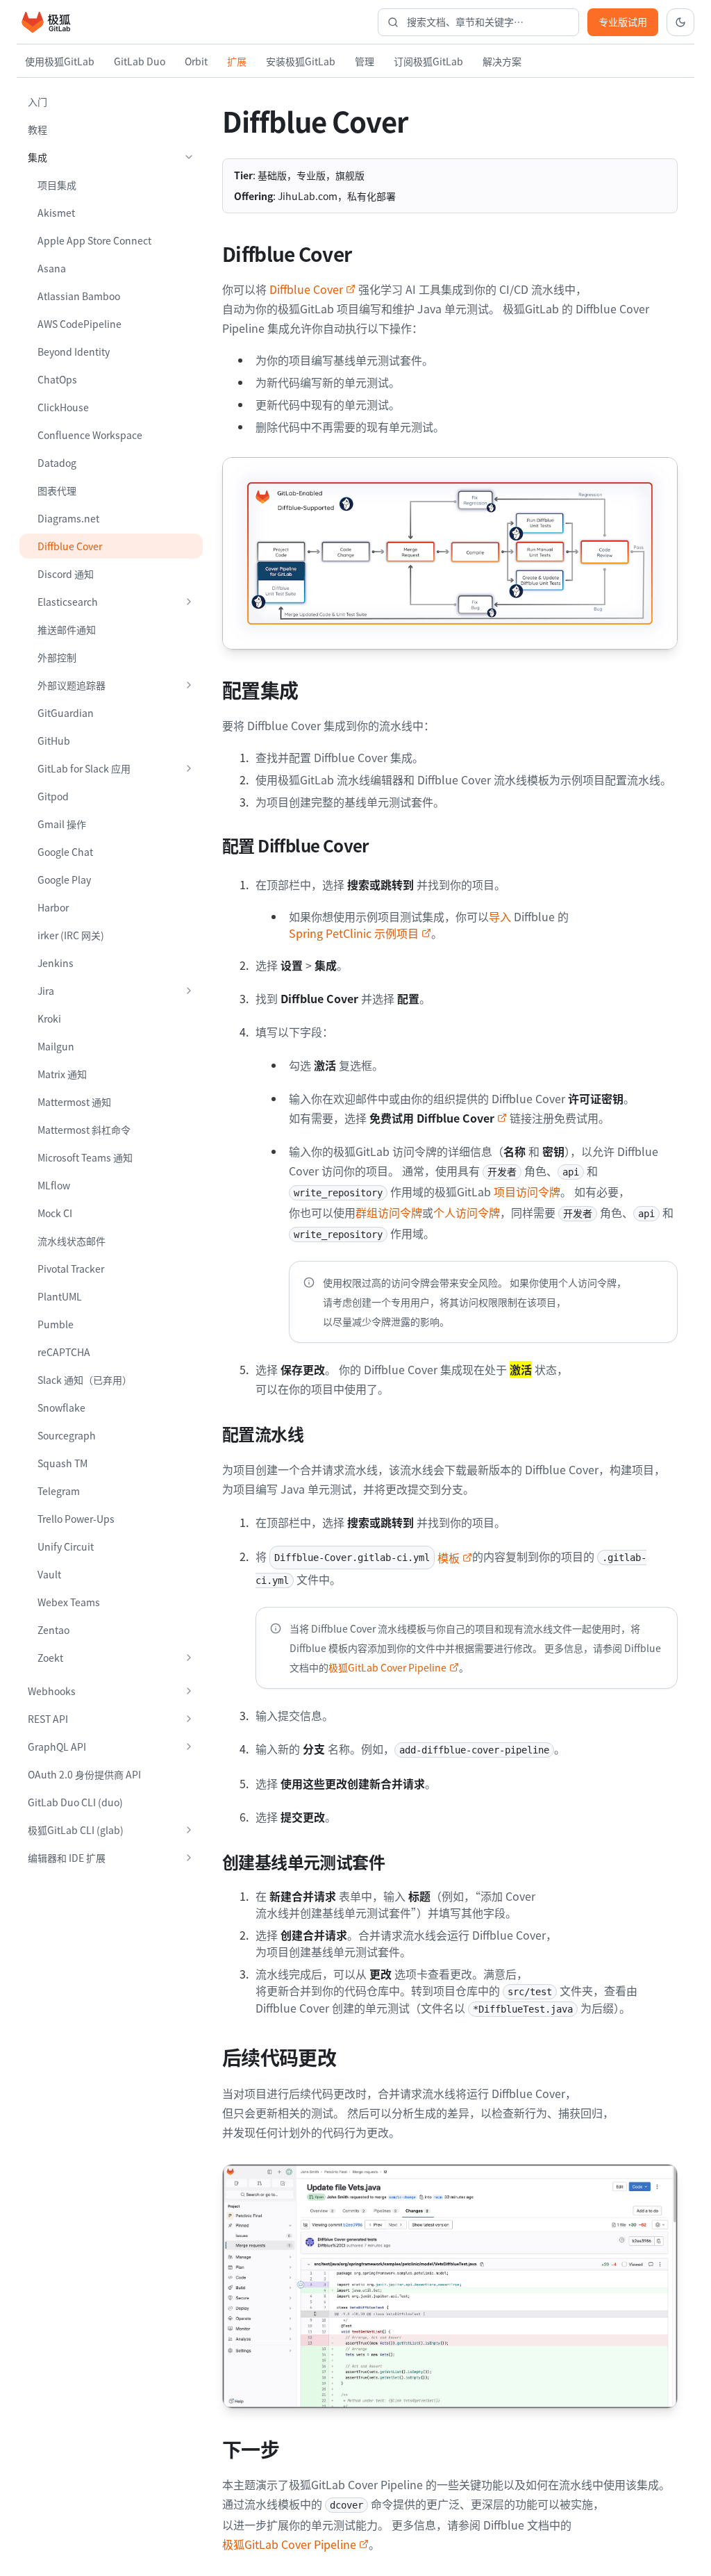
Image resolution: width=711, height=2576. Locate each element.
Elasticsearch (68, 602)
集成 (37, 157)
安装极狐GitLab (301, 61)
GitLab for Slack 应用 (84, 768)
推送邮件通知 (67, 629)
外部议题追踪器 (72, 685)
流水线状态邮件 (72, 1241)
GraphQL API (57, 1747)
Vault (49, 1574)
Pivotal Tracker (71, 1269)
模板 (367, 1558)
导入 (500, 916)
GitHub (54, 741)
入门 (37, 101)
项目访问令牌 (527, 1191)
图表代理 (57, 490)
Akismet (56, 213)
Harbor (53, 907)
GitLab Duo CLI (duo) (75, 1802)
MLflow (54, 1185)
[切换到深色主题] (680, 22)
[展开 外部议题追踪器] (189, 685)
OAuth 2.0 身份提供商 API (84, 1774)
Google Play (64, 880)
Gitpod (53, 796)
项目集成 (57, 185)
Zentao (53, 1630)
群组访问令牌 (389, 1212)
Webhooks (52, 1691)
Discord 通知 (66, 574)
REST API (48, 1719)
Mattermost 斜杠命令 (84, 1130)
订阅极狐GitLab (428, 61)
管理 (365, 61)
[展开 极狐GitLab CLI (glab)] (189, 1830)
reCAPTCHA (64, 1352)
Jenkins (56, 963)
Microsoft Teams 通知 (85, 1157)
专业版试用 (623, 22)
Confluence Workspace (90, 435)
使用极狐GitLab (60, 61)
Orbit (196, 61)
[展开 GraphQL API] (189, 1747)
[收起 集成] (189, 157)
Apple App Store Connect (94, 240)
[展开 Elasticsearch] (189, 602)
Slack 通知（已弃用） (85, 1380)
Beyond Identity (74, 352)
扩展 (237, 61)
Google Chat (65, 852)
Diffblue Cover (70, 546)
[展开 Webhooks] (189, 1691)
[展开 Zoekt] (189, 1658)
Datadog (57, 463)
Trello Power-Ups (76, 1519)
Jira (46, 991)
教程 (37, 129)
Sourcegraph (67, 1435)
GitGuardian (66, 713)
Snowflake (61, 1407)
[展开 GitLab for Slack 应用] (189, 768)
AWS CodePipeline (80, 324)
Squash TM (62, 1463)
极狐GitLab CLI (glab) (76, 1830)
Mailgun (56, 1046)
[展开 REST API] (189, 1719)
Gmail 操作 (62, 824)
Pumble (56, 1324)
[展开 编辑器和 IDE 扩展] (189, 1858)
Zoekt (50, 1658)
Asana (52, 268)
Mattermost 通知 (74, 1102)
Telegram (59, 1491)
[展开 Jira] (189, 991)
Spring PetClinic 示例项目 (354, 933)
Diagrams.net (68, 518)
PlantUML (60, 1296)
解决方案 (502, 61)
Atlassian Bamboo (79, 296)
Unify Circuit (66, 1546)
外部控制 (57, 657)
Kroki (49, 1018)
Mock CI (55, 1213)
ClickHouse (63, 407)
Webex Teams (69, 1602)
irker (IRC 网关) (71, 935)
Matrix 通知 (62, 1074)
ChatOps (57, 379)
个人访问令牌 (467, 1212)
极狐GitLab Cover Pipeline (387, 1667)
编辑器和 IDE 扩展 (67, 1858)
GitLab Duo (140, 61)
